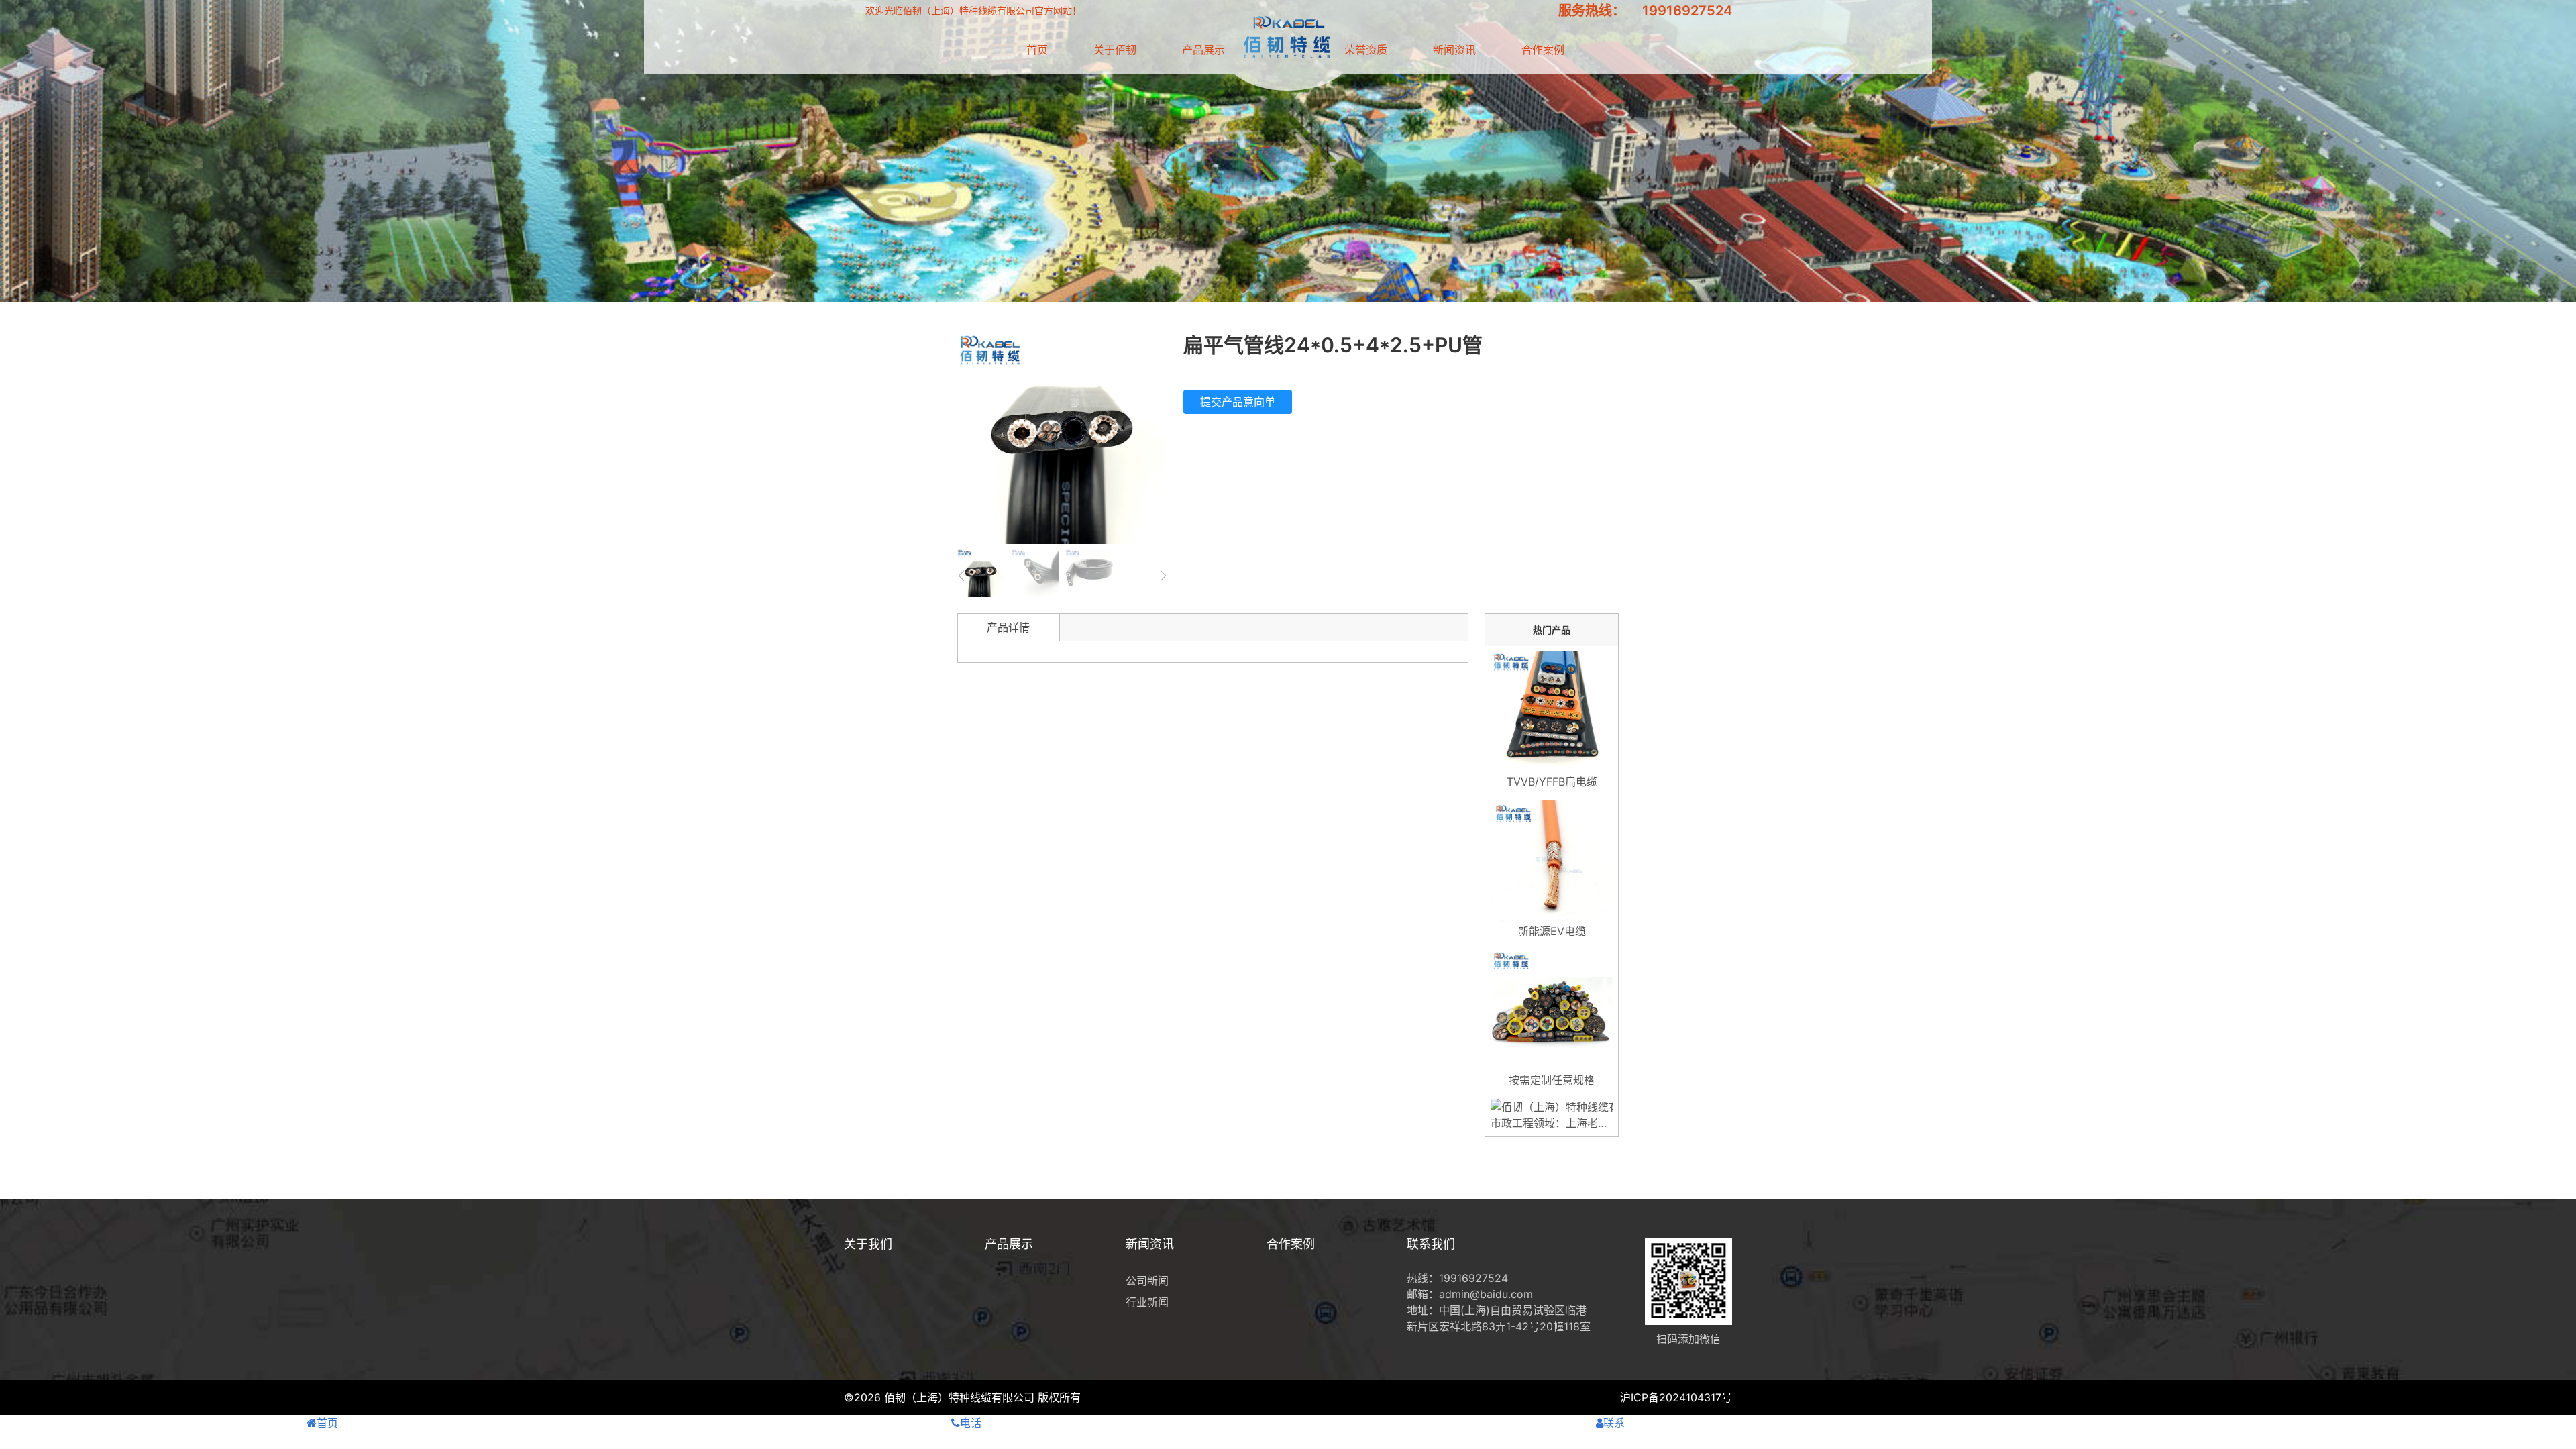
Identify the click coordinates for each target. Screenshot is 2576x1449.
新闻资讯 (1454, 50)
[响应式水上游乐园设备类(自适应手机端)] (1286, 54)
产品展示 (1203, 50)
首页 (1037, 50)
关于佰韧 (1115, 50)
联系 (1614, 1423)
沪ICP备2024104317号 (1676, 1397)
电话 (971, 1423)
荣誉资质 (1366, 50)
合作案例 (1543, 50)
